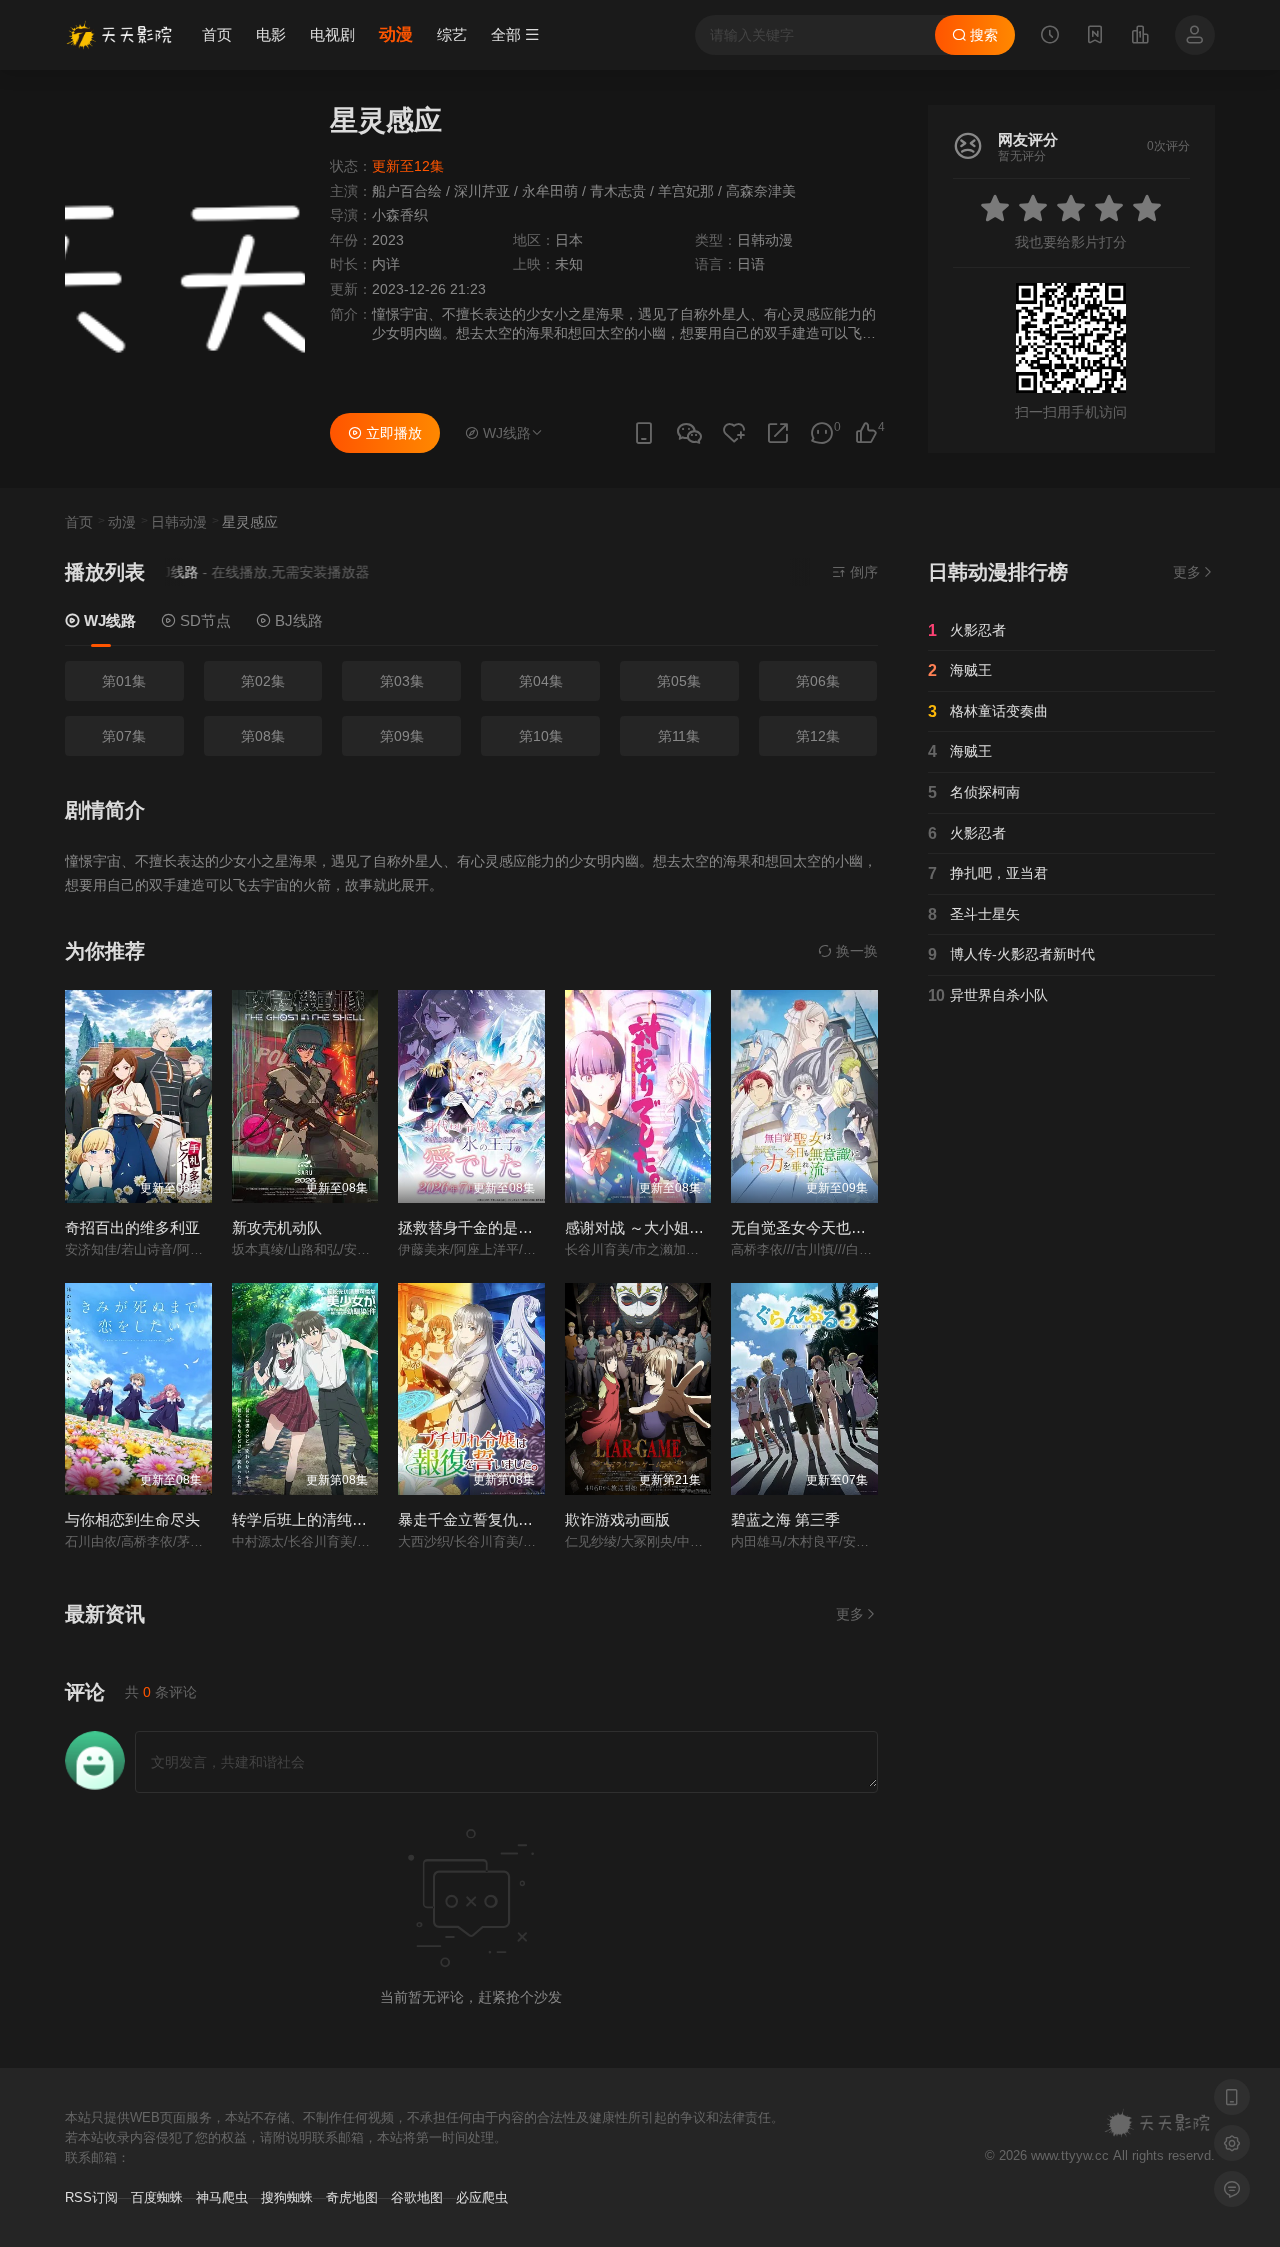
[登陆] (1195, 35)
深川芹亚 (482, 191)
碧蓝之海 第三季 (785, 1519)
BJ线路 (297, 620)
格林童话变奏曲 (988, 711)
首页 (217, 34)
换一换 (855, 951)
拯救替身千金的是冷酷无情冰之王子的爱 (533, 1227)
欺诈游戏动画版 (617, 1519)
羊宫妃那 (686, 191)
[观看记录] (1050, 37)
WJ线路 (108, 620)
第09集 (402, 736)
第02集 (263, 681)
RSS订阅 (91, 2197)
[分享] (778, 433)
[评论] (822, 433)
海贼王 (960, 670)
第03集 (402, 681)
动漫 (396, 34)
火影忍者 (967, 630)
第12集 (818, 736)
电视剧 (332, 34)
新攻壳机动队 (277, 1227)
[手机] (644, 433)
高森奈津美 (761, 191)
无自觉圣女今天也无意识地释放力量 (851, 1227)
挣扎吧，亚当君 (988, 873)
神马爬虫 (222, 2197)
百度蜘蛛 (157, 2197)
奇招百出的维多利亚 (132, 1227)
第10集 (541, 736)
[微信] (689, 434)
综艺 (452, 34)
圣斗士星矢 (974, 914)
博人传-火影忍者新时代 (1011, 954)
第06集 (818, 681)
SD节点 (203, 620)
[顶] (866, 433)
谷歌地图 (417, 2197)
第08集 (263, 736)
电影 (271, 34)
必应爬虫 (482, 2197)
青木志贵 (618, 191)
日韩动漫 (765, 240)
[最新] (1095, 37)
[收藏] (734, 433)
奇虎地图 (352, 2197)
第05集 (679, 681)
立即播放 (392, 433)
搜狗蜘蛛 (287, 2197)
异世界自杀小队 (988, 995)
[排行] (1140, 37)
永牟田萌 (550, 191)
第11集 (679, 736)
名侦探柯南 (974, 792)
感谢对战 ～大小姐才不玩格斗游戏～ (687, 1227)
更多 (850, 1614)
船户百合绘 (407, 191)
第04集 (541, 681)
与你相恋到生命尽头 (132, 1519)
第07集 (124, 736)
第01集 (124, 681)
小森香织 (400, 215)
